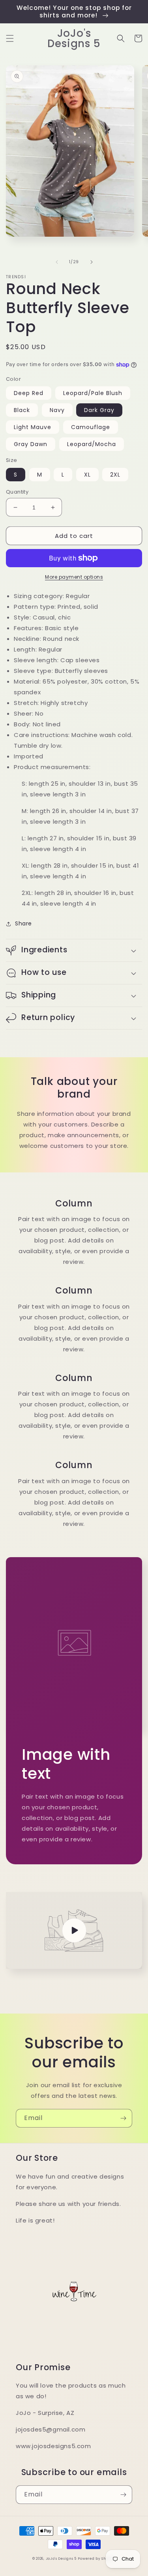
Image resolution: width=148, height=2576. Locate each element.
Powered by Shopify (97, 2559)
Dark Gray (99, 410)
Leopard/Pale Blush (93, 393)
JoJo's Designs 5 (61, 2559)
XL (87, 475)
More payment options (74, 577)
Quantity (17, 492)
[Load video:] (74, 1930)
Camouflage (91, 427)
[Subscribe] (123, 2118)
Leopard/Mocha (92, 444)
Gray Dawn (31, 444)
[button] (10, 38)
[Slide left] (57, 262)
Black (22, 410)
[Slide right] (92, 262)
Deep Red (29, 393)
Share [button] (23, 923)
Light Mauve (33, 427)
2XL (115, 475)
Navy (57, 410)
